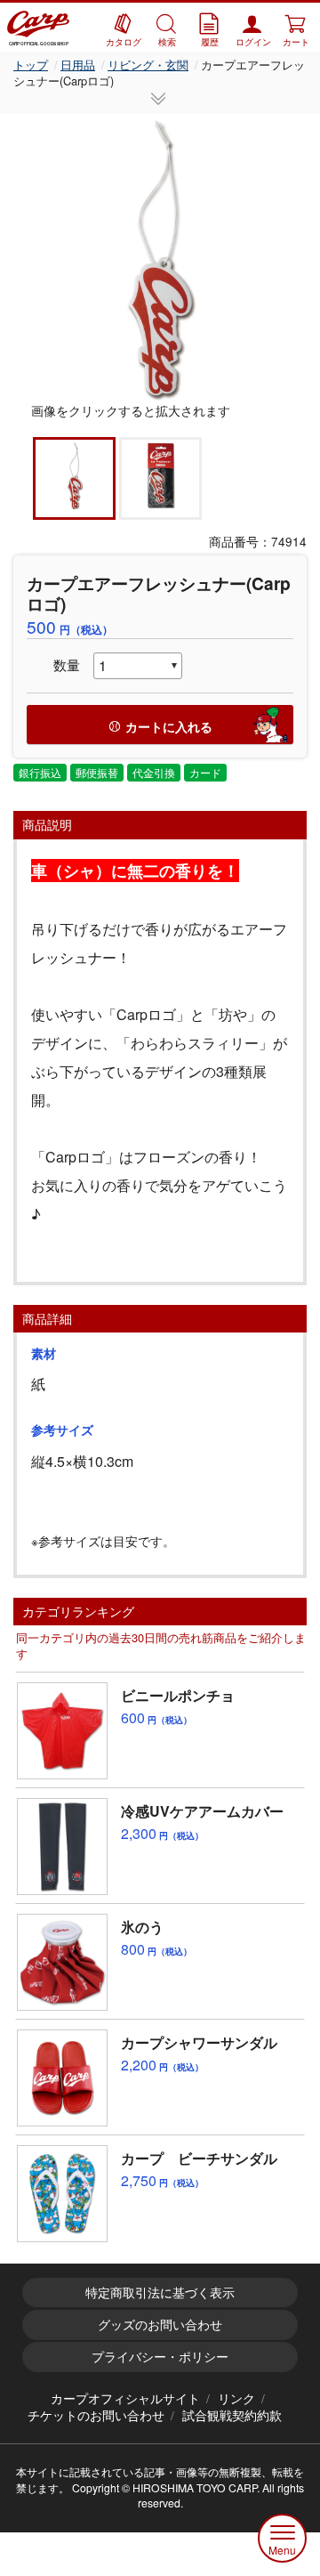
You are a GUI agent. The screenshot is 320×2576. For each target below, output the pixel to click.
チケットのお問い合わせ (96, 2415)
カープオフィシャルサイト (125, 2398)
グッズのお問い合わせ (160, 2324)
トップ (31, 65)
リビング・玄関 (148, 65)
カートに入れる (169, 726)
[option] (160, 258)
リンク (236, 2398)
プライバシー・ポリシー (160, 2356)
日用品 (78, 65)
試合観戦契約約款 (232, 2415)
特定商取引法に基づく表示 (160, 2292)
